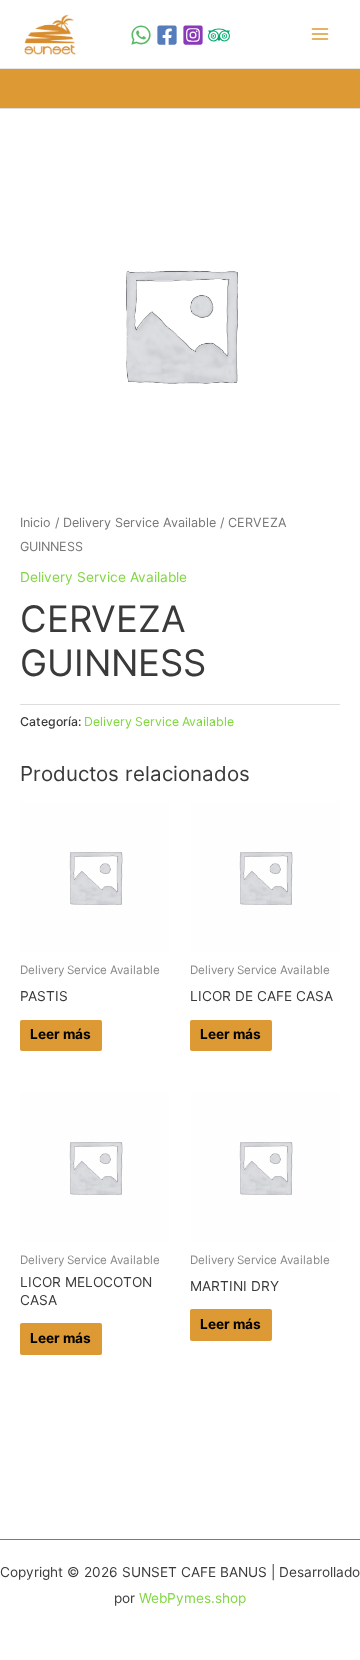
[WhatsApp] (141, 35)
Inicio (35, 522)
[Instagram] (193, 35)
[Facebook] (167, 35)
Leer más (60, 1034)
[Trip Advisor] (219, 35)
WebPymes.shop (192, 1598)
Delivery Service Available (139, 522)
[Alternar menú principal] (320, 34)
